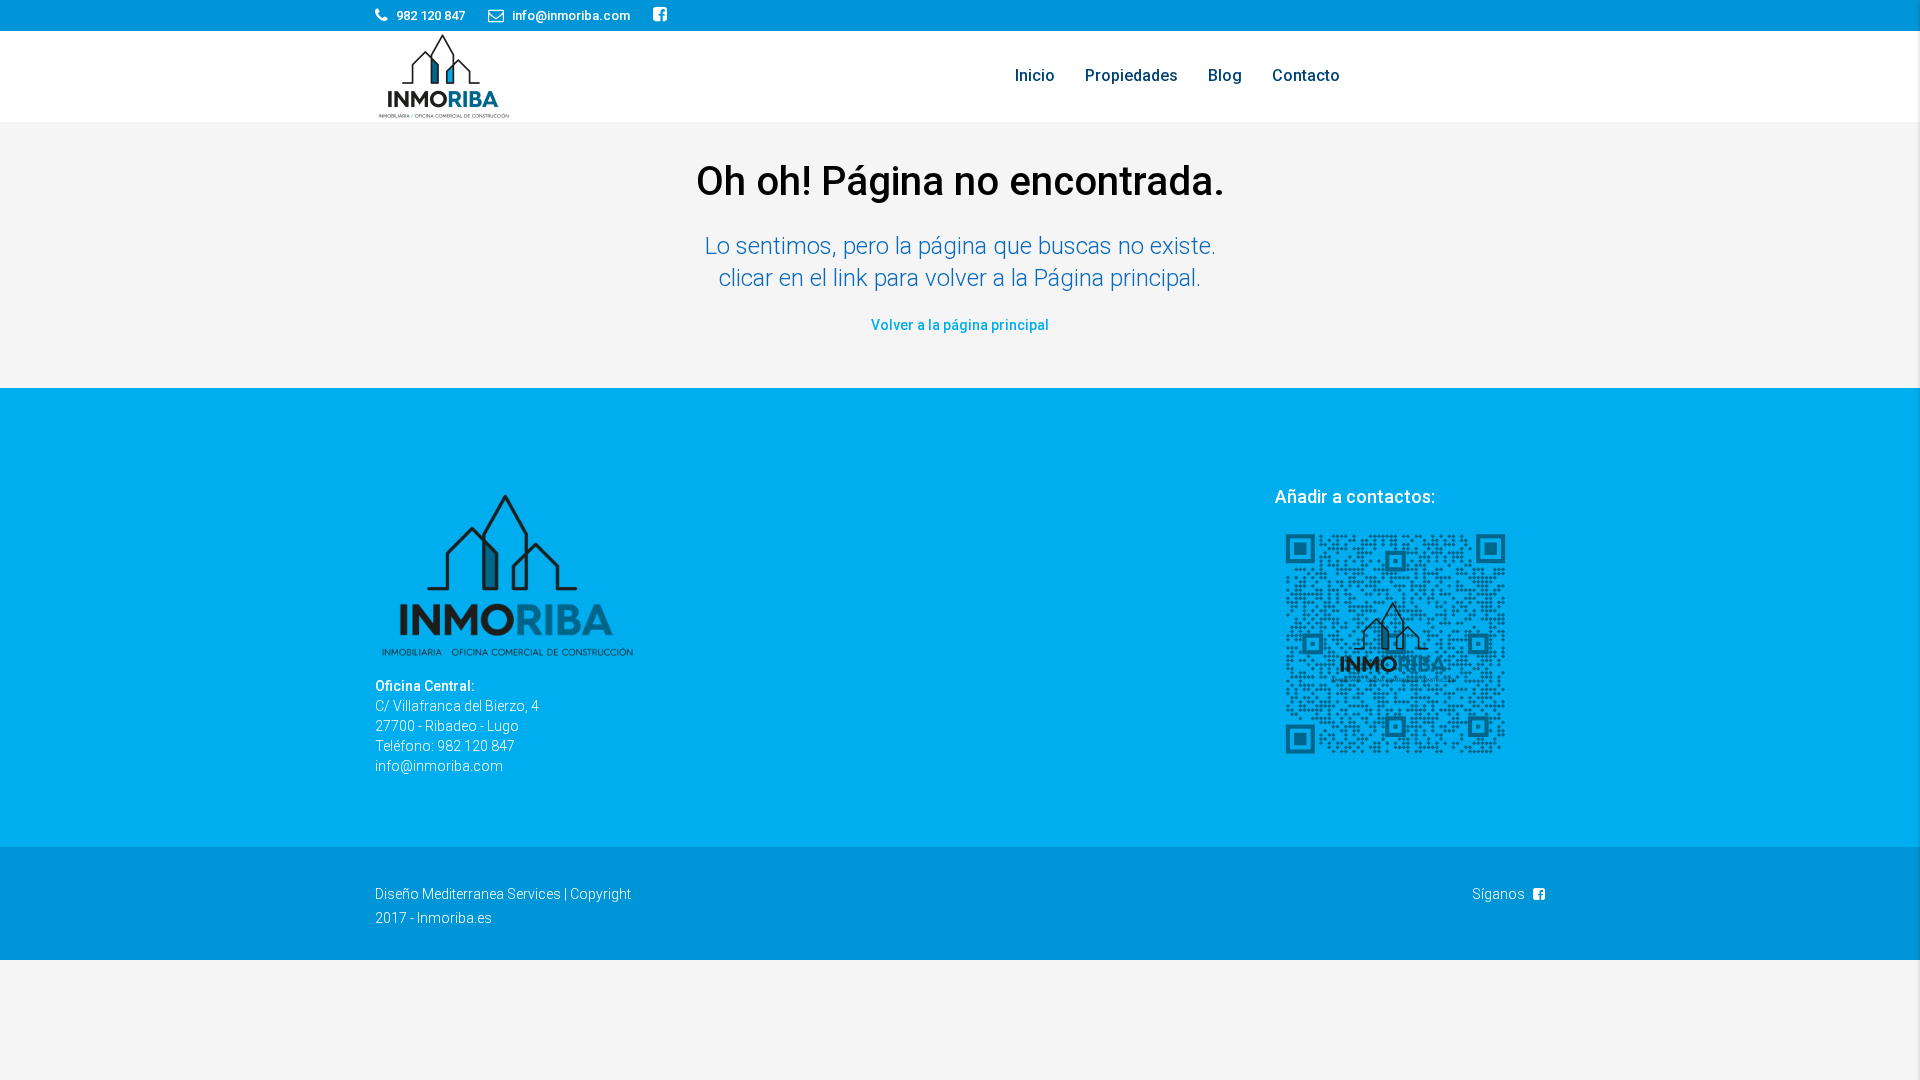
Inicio (1035, 75)
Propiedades (1131, 75)
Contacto (1306, 75)
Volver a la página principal (960, 325)
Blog (1225, 75)
